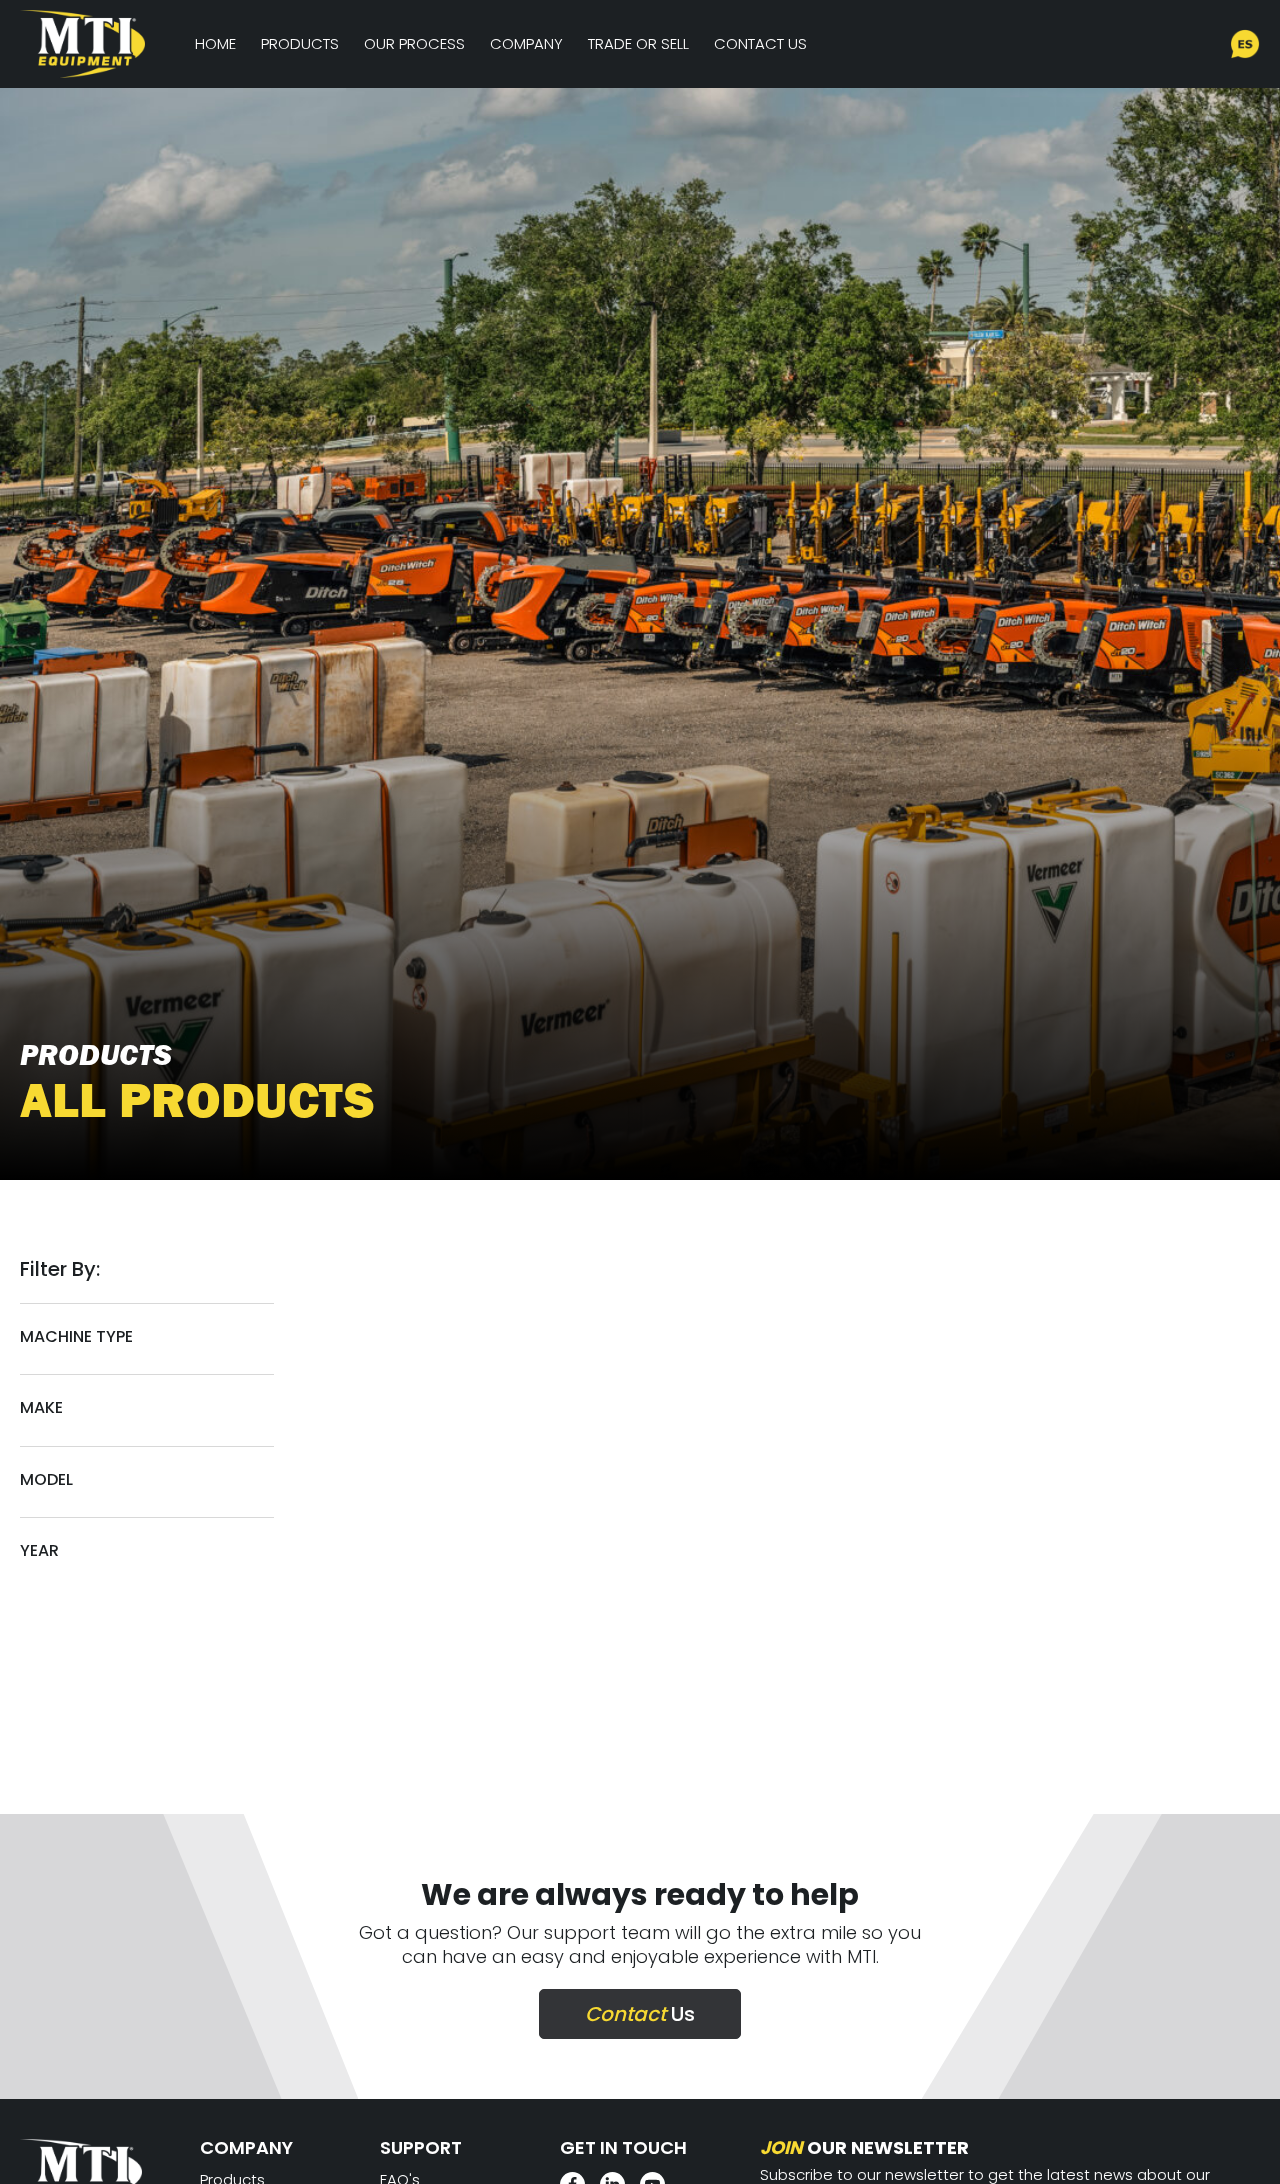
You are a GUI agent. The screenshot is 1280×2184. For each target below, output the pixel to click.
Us (640, 2014)
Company (526, 43)
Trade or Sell (638, 43)
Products (300, 43)
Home (215, 43)
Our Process (414, 43)
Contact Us (760, 43)
